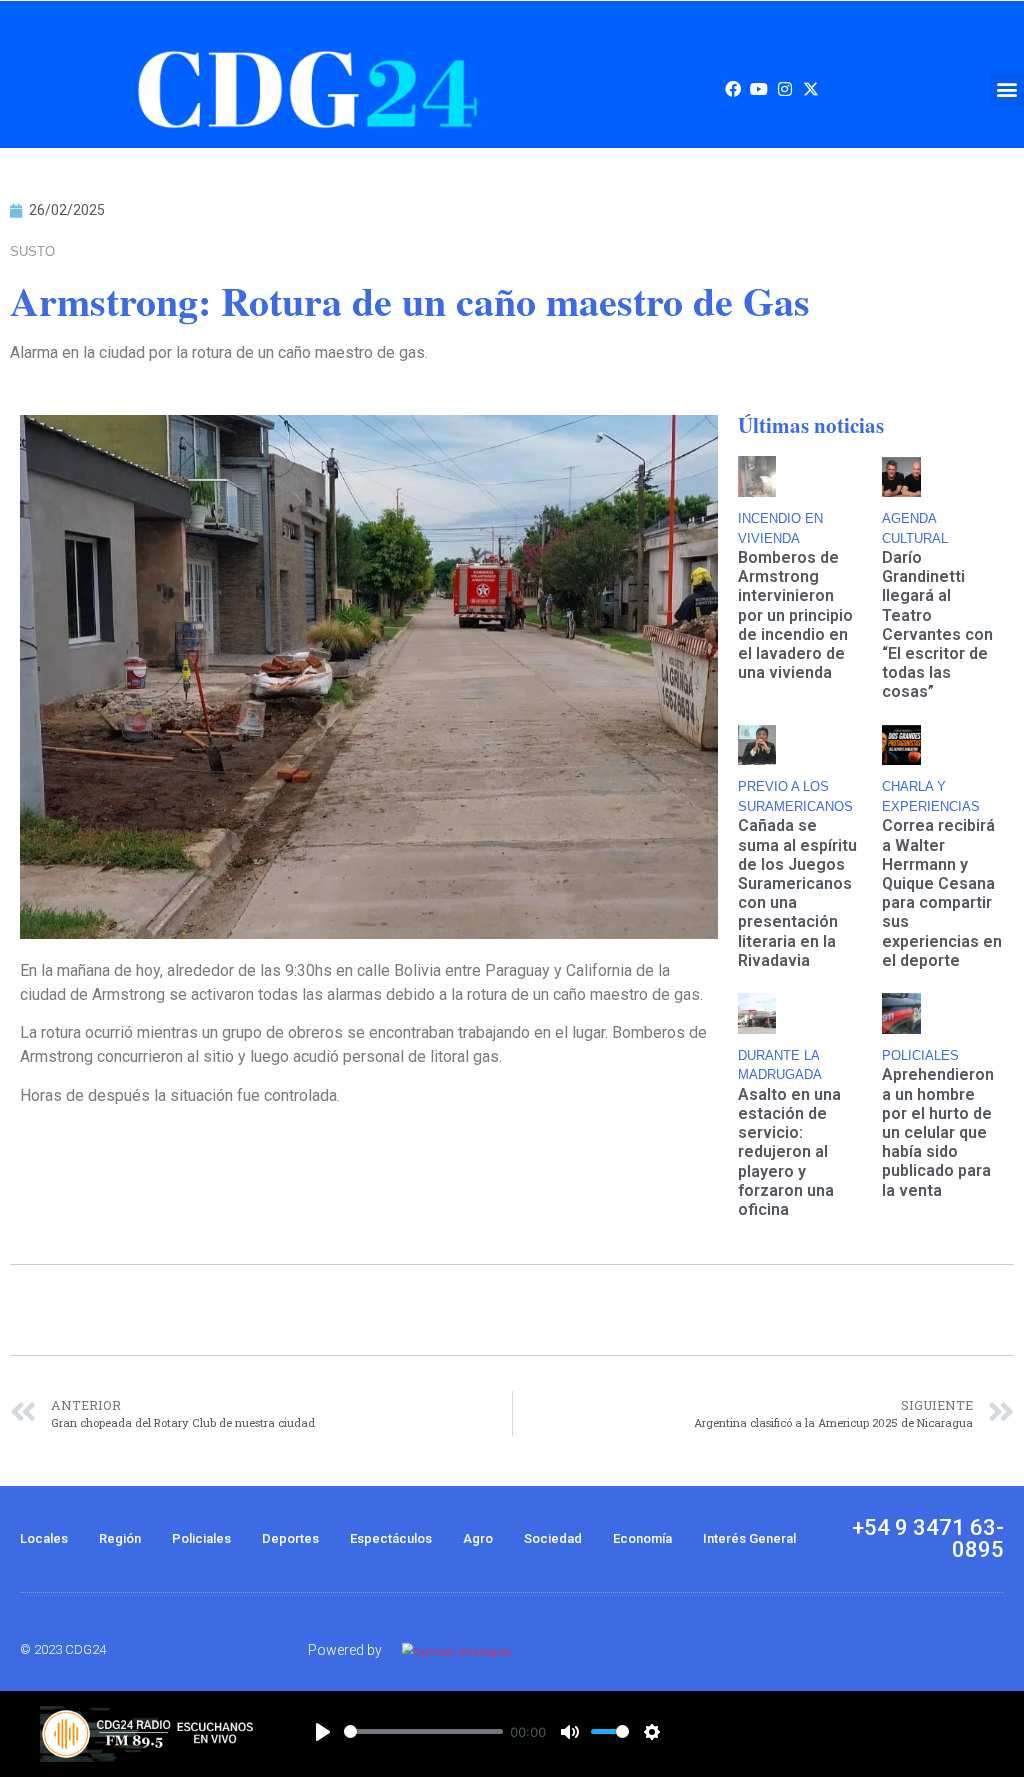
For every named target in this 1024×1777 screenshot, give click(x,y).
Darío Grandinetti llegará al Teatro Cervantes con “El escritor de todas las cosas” (937, 624)
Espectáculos (391, 1538)
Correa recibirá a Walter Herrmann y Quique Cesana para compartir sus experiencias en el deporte (942, 892)
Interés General (749, 1538)
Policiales (201, 1538)
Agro (478, 1538)
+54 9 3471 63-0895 (928, 1538)
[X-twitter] (811, 89)
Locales (44, 1538)
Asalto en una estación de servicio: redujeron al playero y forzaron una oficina (789, 1152)
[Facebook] (733, 89)
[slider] (423, 1731)
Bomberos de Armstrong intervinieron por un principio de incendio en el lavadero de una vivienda (795, 615)
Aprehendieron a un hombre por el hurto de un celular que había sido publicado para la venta (938, 1132)
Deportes (290, 1538)
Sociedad (553, 1538)
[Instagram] (785, 89)
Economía (642, 1538)
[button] (1007, 89)
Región (120, 1538)
